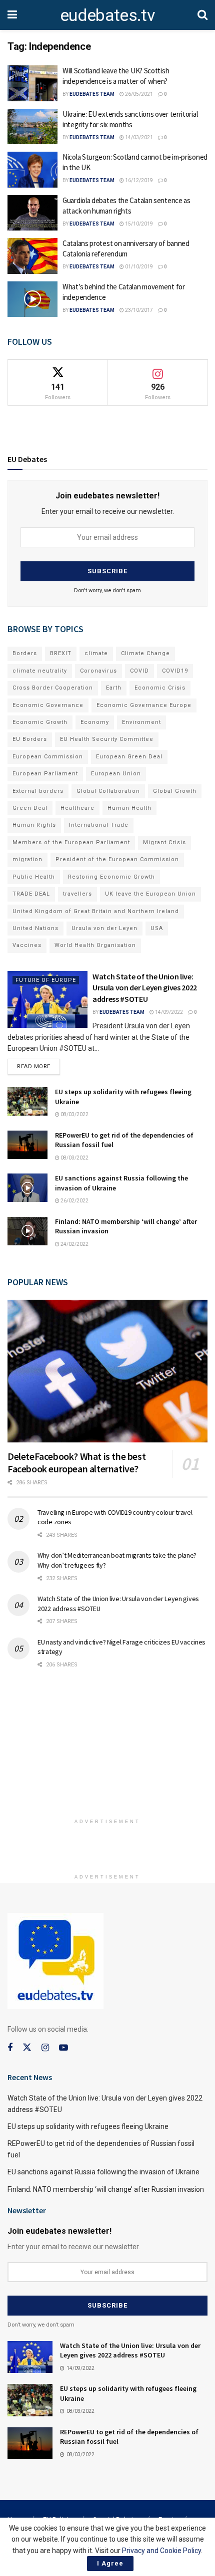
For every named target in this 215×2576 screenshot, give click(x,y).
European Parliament (45, 774)
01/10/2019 (138, 267)
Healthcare (77, 808)
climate (96, 653)
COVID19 (175, 671)
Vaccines (27, 945)
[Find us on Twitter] (27, 2048)
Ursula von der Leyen (104, 928)
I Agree (110, 2563)
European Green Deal (129, 757)
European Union (116, 774)
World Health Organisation (95, 945)
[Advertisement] (107, 1748)
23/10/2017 (138, 310)
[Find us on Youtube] (63, 2048)
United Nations (35, 928)
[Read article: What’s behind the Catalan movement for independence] (32, 299)
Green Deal (30, 808)
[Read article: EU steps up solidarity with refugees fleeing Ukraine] (27, 1101)
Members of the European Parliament (71, 842)
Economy (95, 722)
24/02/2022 (74, 1244)
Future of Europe (46, 980)
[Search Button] (202, 15)
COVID (139, 671)
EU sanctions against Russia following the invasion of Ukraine (103, 2172)
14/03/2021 (138, 137)
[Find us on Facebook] (10, 2048)
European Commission (48, 757)
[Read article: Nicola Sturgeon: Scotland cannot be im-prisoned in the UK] (32, 170)
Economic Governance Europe (144, 705)
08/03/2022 (74, 1114)
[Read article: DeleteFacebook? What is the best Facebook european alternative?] (107, 1371)
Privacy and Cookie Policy (161, 2551)
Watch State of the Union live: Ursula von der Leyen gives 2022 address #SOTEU (145, 988)
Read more (38, 1064)
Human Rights (34, 825)
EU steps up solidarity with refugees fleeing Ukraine (88, 2126)
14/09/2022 (168, 1012)
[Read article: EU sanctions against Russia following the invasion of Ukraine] (27, 1188)
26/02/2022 (74, 1201)
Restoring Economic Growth (111, 877)
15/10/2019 (138, 224)
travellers (77, 894)
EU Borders (30, 739)
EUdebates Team (92, 94)
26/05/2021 (138, 94)
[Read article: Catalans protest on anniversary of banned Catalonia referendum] (32, 256)
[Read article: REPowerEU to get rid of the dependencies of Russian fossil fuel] (27, 1145)
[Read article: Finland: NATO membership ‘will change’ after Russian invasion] (27, 1231)
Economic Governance (48, 705)
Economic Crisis (160, 688)
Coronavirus (98, 671)
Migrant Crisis (164, 842)
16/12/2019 (138, 180)
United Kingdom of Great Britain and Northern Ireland (96, 911)
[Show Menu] (12, 15)
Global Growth (175, 791)
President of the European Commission (117, 859)
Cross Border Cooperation (53, 688)
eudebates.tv (107, 15)
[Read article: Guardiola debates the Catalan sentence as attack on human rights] (32, 213)
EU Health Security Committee (107, 739)
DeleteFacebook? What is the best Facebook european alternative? (76, 1462)
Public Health (34, 877)
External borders (38, 791)
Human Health (129, 808)
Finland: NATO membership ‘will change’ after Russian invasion (106, 2189)
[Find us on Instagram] (45, 2048)
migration (27, 859)
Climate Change (145, 653)
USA (157, 928)
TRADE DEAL (31, 894)
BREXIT (61, 653)
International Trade (99, 825)
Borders (25, 653)
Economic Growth (40, 722)
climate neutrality (40, 671)
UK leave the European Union (150, 894)
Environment (141, 722)
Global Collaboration (108, 791)
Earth (114, 688)
